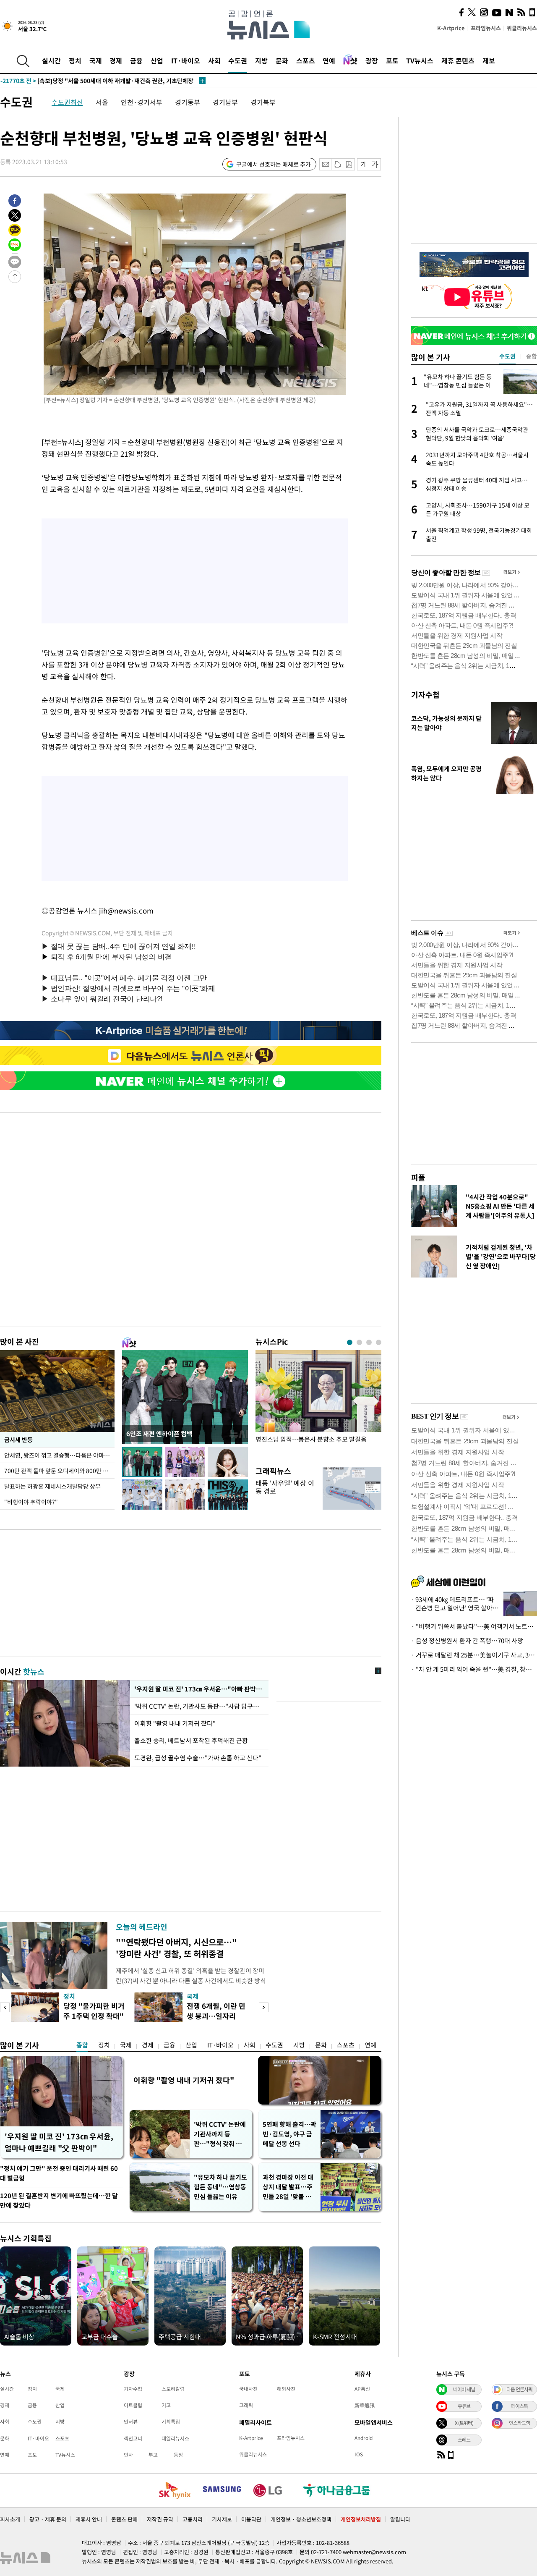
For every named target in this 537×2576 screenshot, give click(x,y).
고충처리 (193, 2519)
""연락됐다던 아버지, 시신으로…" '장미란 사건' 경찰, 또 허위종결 (176, 1948)
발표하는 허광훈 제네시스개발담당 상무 (52, 1486)
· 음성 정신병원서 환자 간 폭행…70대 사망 (467, 1641)
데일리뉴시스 (175, 2438)
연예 (329, 60)
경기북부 (263, 102)
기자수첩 (425, 695)
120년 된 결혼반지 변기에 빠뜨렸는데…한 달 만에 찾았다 (59, 2200)
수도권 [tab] (507, 356)
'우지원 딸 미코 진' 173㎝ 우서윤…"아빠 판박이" (199, 1689)
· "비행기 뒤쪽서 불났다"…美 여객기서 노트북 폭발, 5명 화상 (474, 1626)
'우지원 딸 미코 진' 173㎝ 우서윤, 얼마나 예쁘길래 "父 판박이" (59, 2142)
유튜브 (464, 2406)
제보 (489, 60)
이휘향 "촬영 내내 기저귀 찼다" (175, 1723)
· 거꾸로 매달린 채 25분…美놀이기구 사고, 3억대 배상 (474, 1655)
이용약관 (251, 2519)
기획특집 (171, 2422)
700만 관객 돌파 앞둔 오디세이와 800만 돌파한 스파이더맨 (59, 1471)
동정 (178, 2455)
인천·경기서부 (142, 102)
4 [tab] (379, 1342)
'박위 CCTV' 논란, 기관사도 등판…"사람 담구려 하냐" (199, 1706)
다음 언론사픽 (519, 2389)
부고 (153, 2455)
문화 (282, 60)
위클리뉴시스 (522, 28)
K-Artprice (451, 28)
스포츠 (306, 60)
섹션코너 (133, 2438)
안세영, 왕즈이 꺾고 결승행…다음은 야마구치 (59, 1455)
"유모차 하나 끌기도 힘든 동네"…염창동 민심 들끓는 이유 (220, 2187)
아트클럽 (133, 2405)
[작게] (363, 164)
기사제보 (222, 2519)
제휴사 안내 (89, 2519)
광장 (372, 60)
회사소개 (10, 2519)
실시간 (51, 60)
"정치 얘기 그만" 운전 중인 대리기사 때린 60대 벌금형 (59, 2173)
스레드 (464, 2440)
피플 (418, 1177)
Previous (5, 2007)
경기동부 (188, 102)
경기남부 (225, 102)
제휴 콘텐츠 (458, 60)
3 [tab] (369, 1342)
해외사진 (286, 2389)
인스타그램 (519, 2423)
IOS (359, 2454)
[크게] (375, 164)
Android (364, 2438)
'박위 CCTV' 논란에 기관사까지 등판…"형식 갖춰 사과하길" (221, 2134)
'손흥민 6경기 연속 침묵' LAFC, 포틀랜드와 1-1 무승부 (86, 81)
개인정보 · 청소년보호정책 (301, 2519)
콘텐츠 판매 (124, 2519)
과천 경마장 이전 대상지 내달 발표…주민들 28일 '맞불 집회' (288, 2187)
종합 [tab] (532, 356)
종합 (82, 2045)
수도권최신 (67, 102)
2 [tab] (359, 1342)
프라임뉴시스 (486, 28)
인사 (128, 2455)
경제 (116, 60)
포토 (392, 60)
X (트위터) (464, 2423)
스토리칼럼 (173, 2389)
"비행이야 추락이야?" (31, 1502)
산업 (157, 60)
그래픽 (246, 2405)
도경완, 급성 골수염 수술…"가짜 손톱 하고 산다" (198, 1758)
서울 (102, 102)
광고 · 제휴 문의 (48, 2519)
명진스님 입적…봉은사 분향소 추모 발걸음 (311, 1439)
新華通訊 (365, 2405)
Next (264, 2007)
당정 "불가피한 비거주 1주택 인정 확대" (94, 2011)
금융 (136, 60)
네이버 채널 (464, 2389)
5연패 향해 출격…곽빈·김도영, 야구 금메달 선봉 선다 (289, 2134)
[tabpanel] (318, 1403)
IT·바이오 (186, 60)
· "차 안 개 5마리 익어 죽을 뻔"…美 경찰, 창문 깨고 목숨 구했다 (474, 1669)
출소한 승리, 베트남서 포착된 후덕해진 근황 (191, 1741)
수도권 (238, 60)
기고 (166, 2405)
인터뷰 (131, 2422)
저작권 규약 (160, 2519)
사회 (214, 60)
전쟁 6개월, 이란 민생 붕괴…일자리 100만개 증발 (216, 2016)
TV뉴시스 (420, 60)
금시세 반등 (18, 1440)
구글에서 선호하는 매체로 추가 (274, 164)
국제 (96, 60)
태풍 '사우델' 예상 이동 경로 (285, 1487)
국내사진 (248, 2389)
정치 (75, 60)
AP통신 (362, 2389)
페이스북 (519, 2406)
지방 (261, 60)
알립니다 (400, 2519)
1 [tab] (350, 1342)
